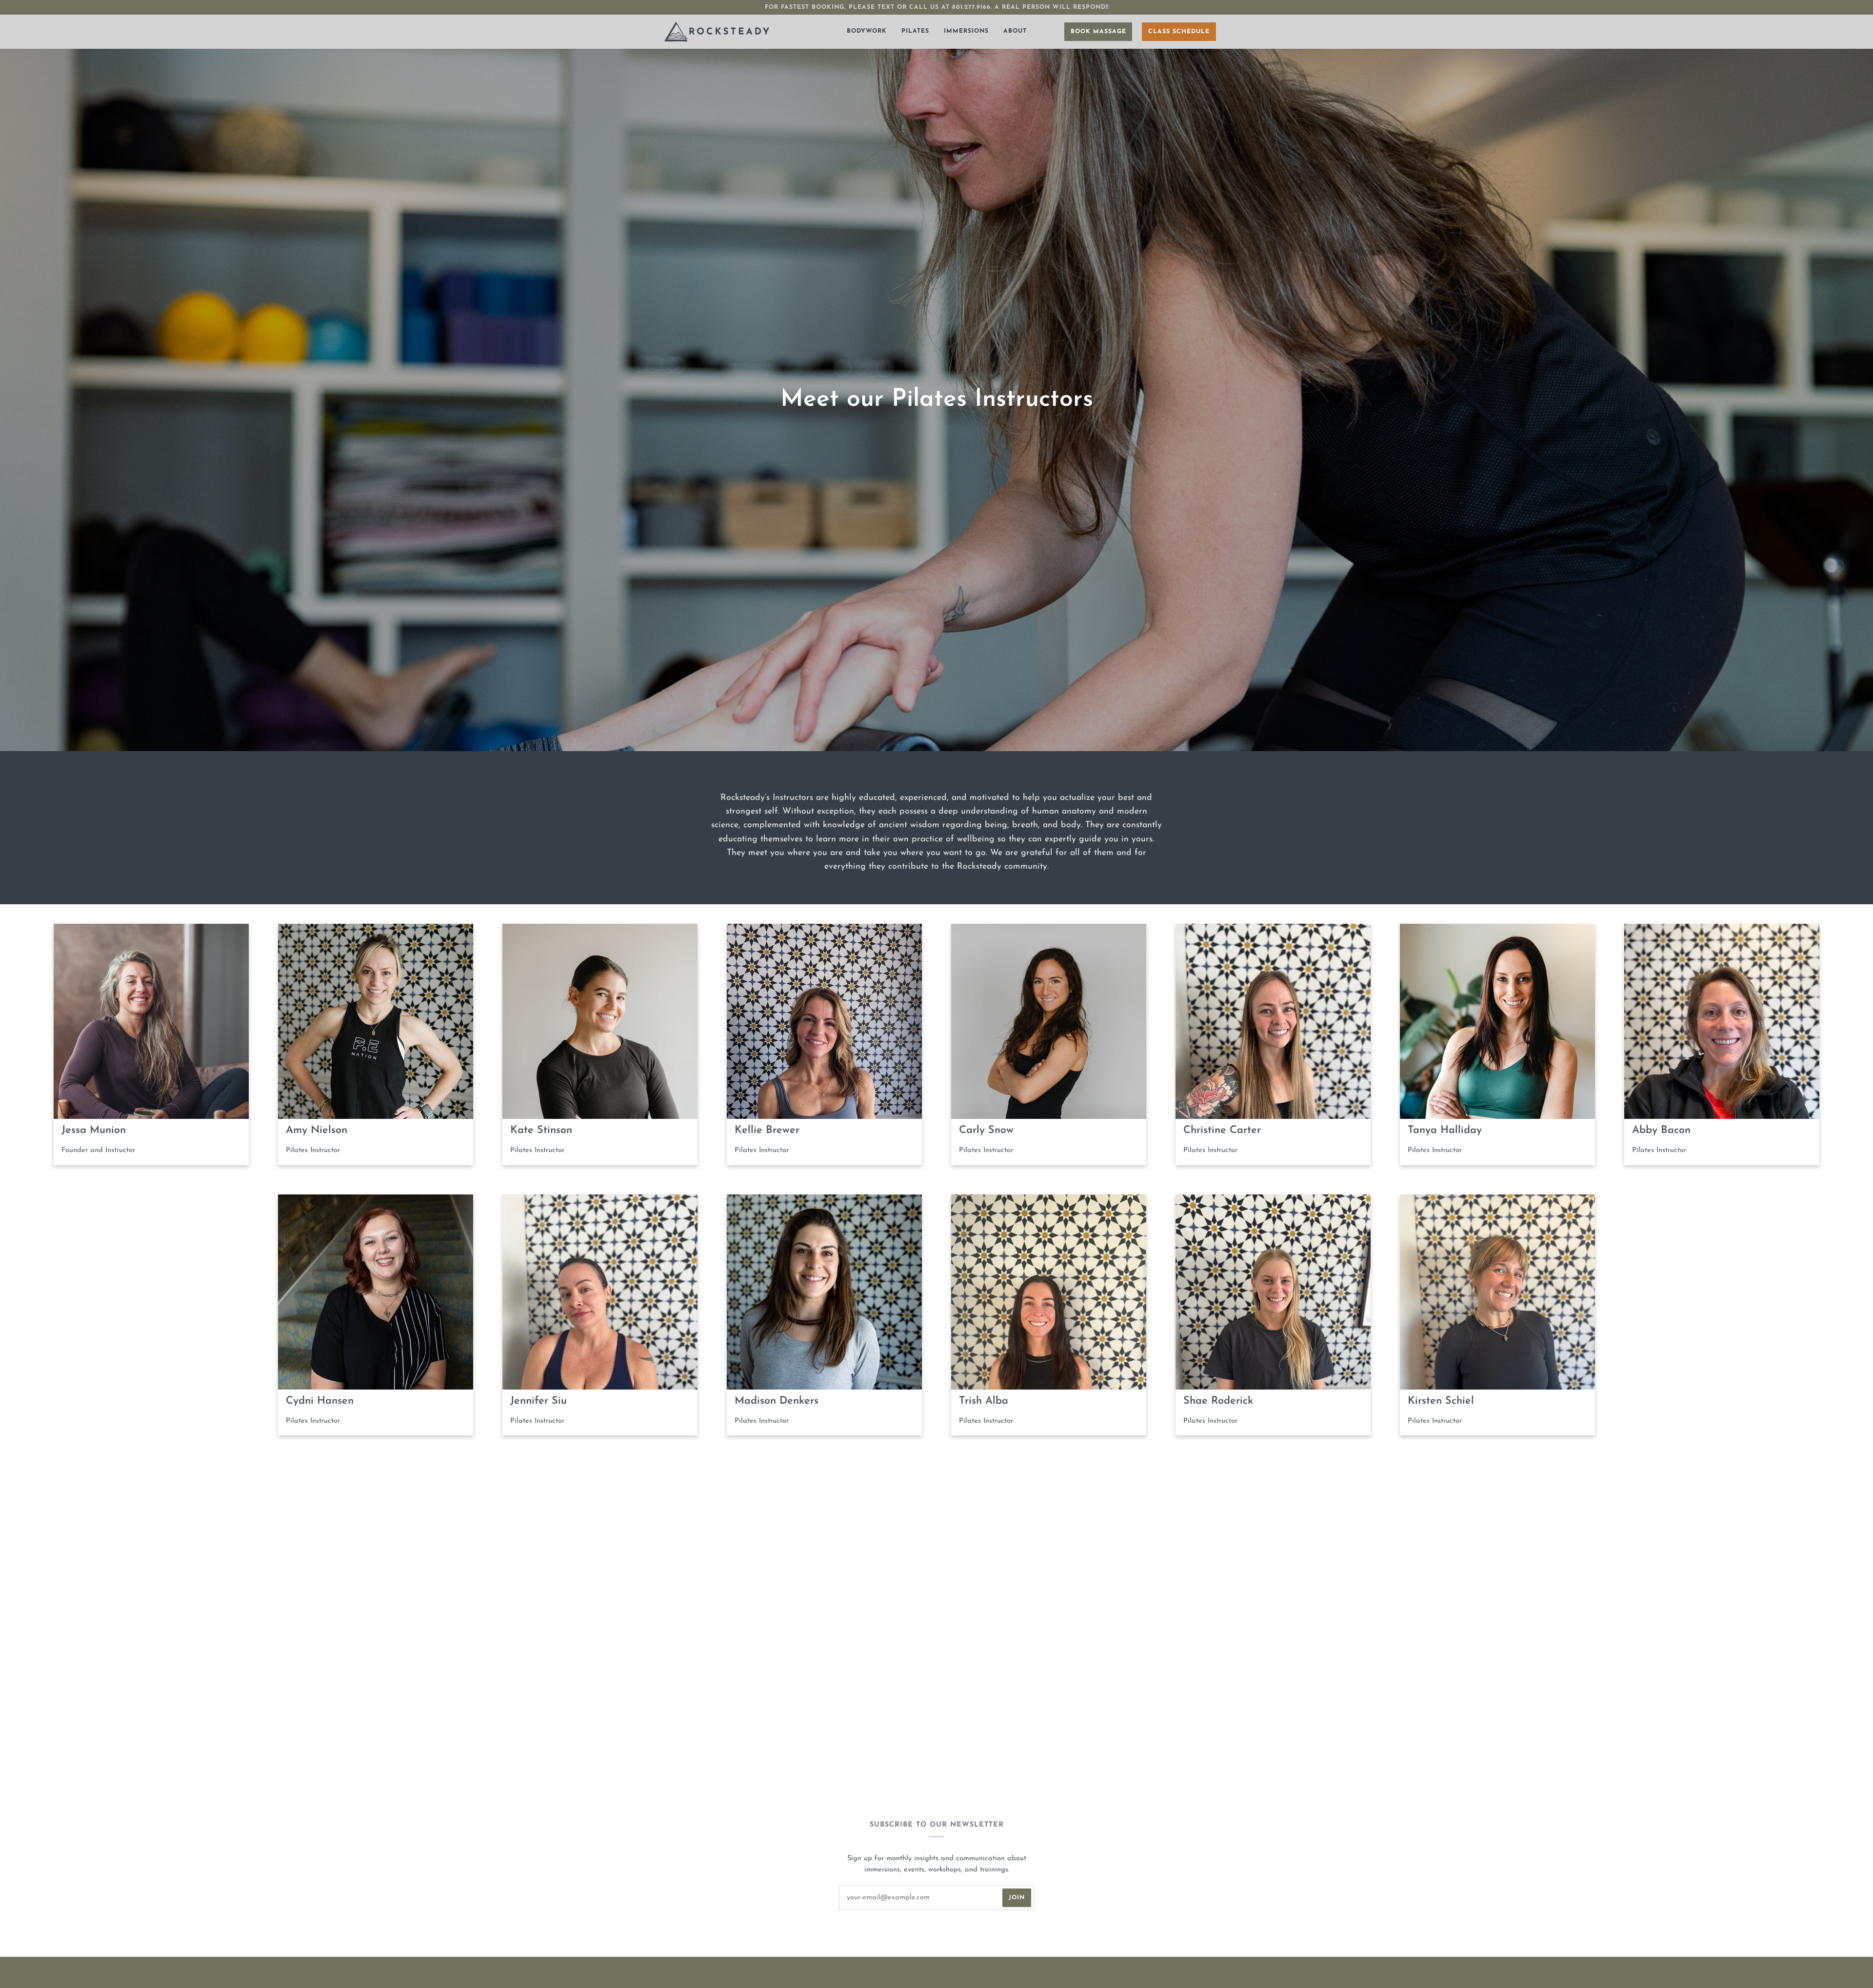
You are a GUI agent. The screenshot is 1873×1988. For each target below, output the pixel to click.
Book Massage (1098, 32)
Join (1017, 1898)
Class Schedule (1179, 32)
